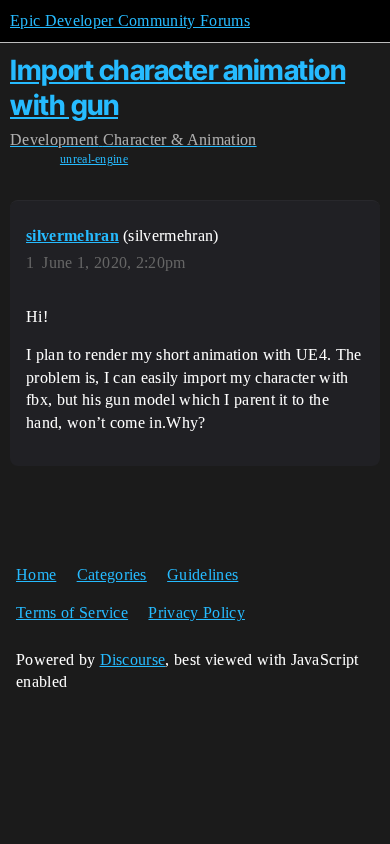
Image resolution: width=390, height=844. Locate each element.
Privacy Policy (196, 612)
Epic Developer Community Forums (130, 20)
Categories (112, 574)
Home (36, 574)
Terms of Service (72, 612)
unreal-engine (94, 159)
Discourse (133, 659)
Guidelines (202, 574)
